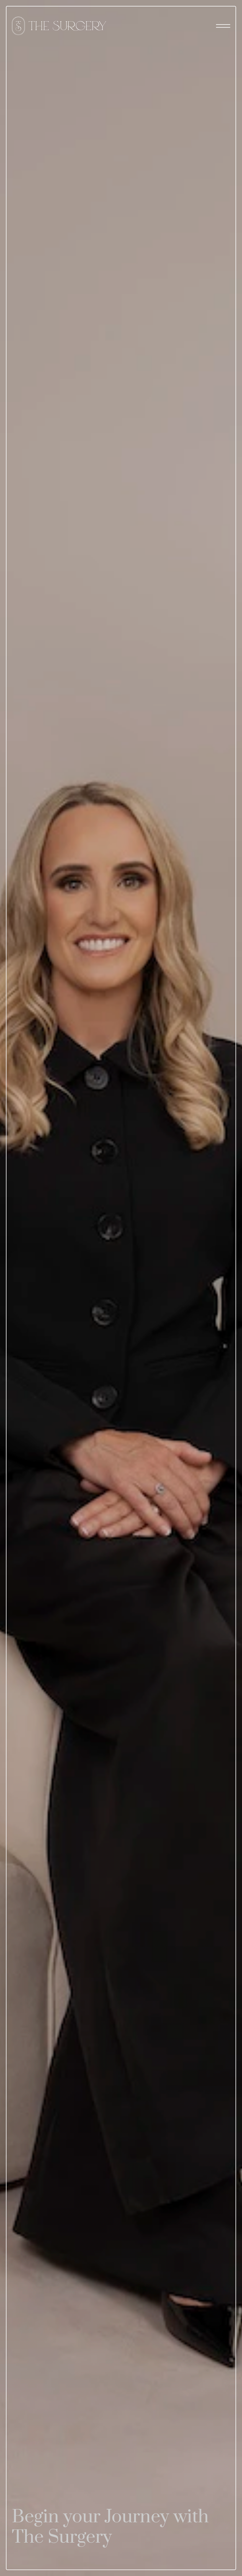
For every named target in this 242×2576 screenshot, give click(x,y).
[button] (223, 26)
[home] (59, 26)
